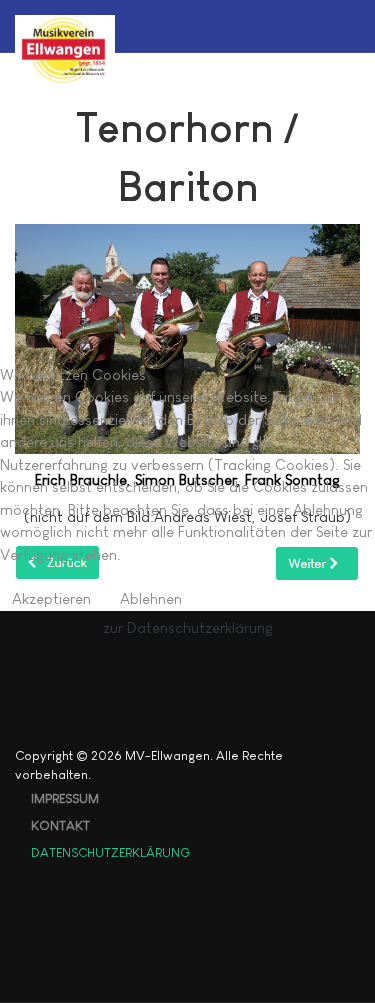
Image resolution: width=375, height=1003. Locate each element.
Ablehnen (151, 598)
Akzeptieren (51, 598)
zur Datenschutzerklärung (188, 627)
